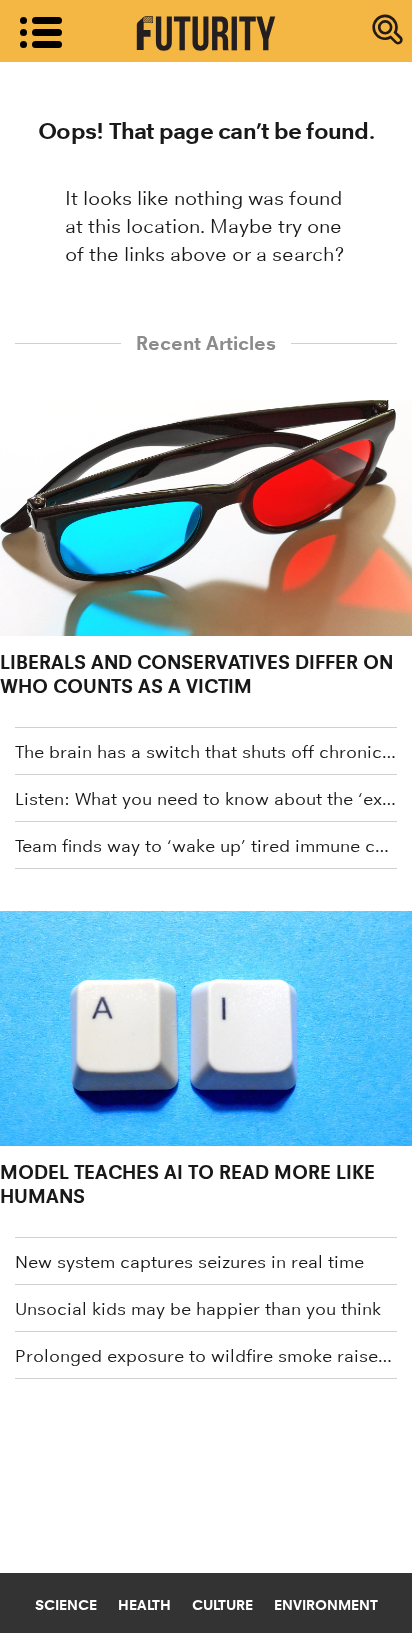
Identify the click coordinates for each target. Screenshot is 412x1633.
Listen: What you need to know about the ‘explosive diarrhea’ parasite (206, 799)
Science (66, 1605)
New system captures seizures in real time (189, 1262)
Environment (326, 1605)
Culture (222, 1605)
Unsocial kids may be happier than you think (198, 1309)
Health (144, 1605)
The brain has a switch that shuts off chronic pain (206, 752)
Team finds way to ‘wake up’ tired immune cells (206, 846)
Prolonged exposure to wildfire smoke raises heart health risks (206, 1356)
